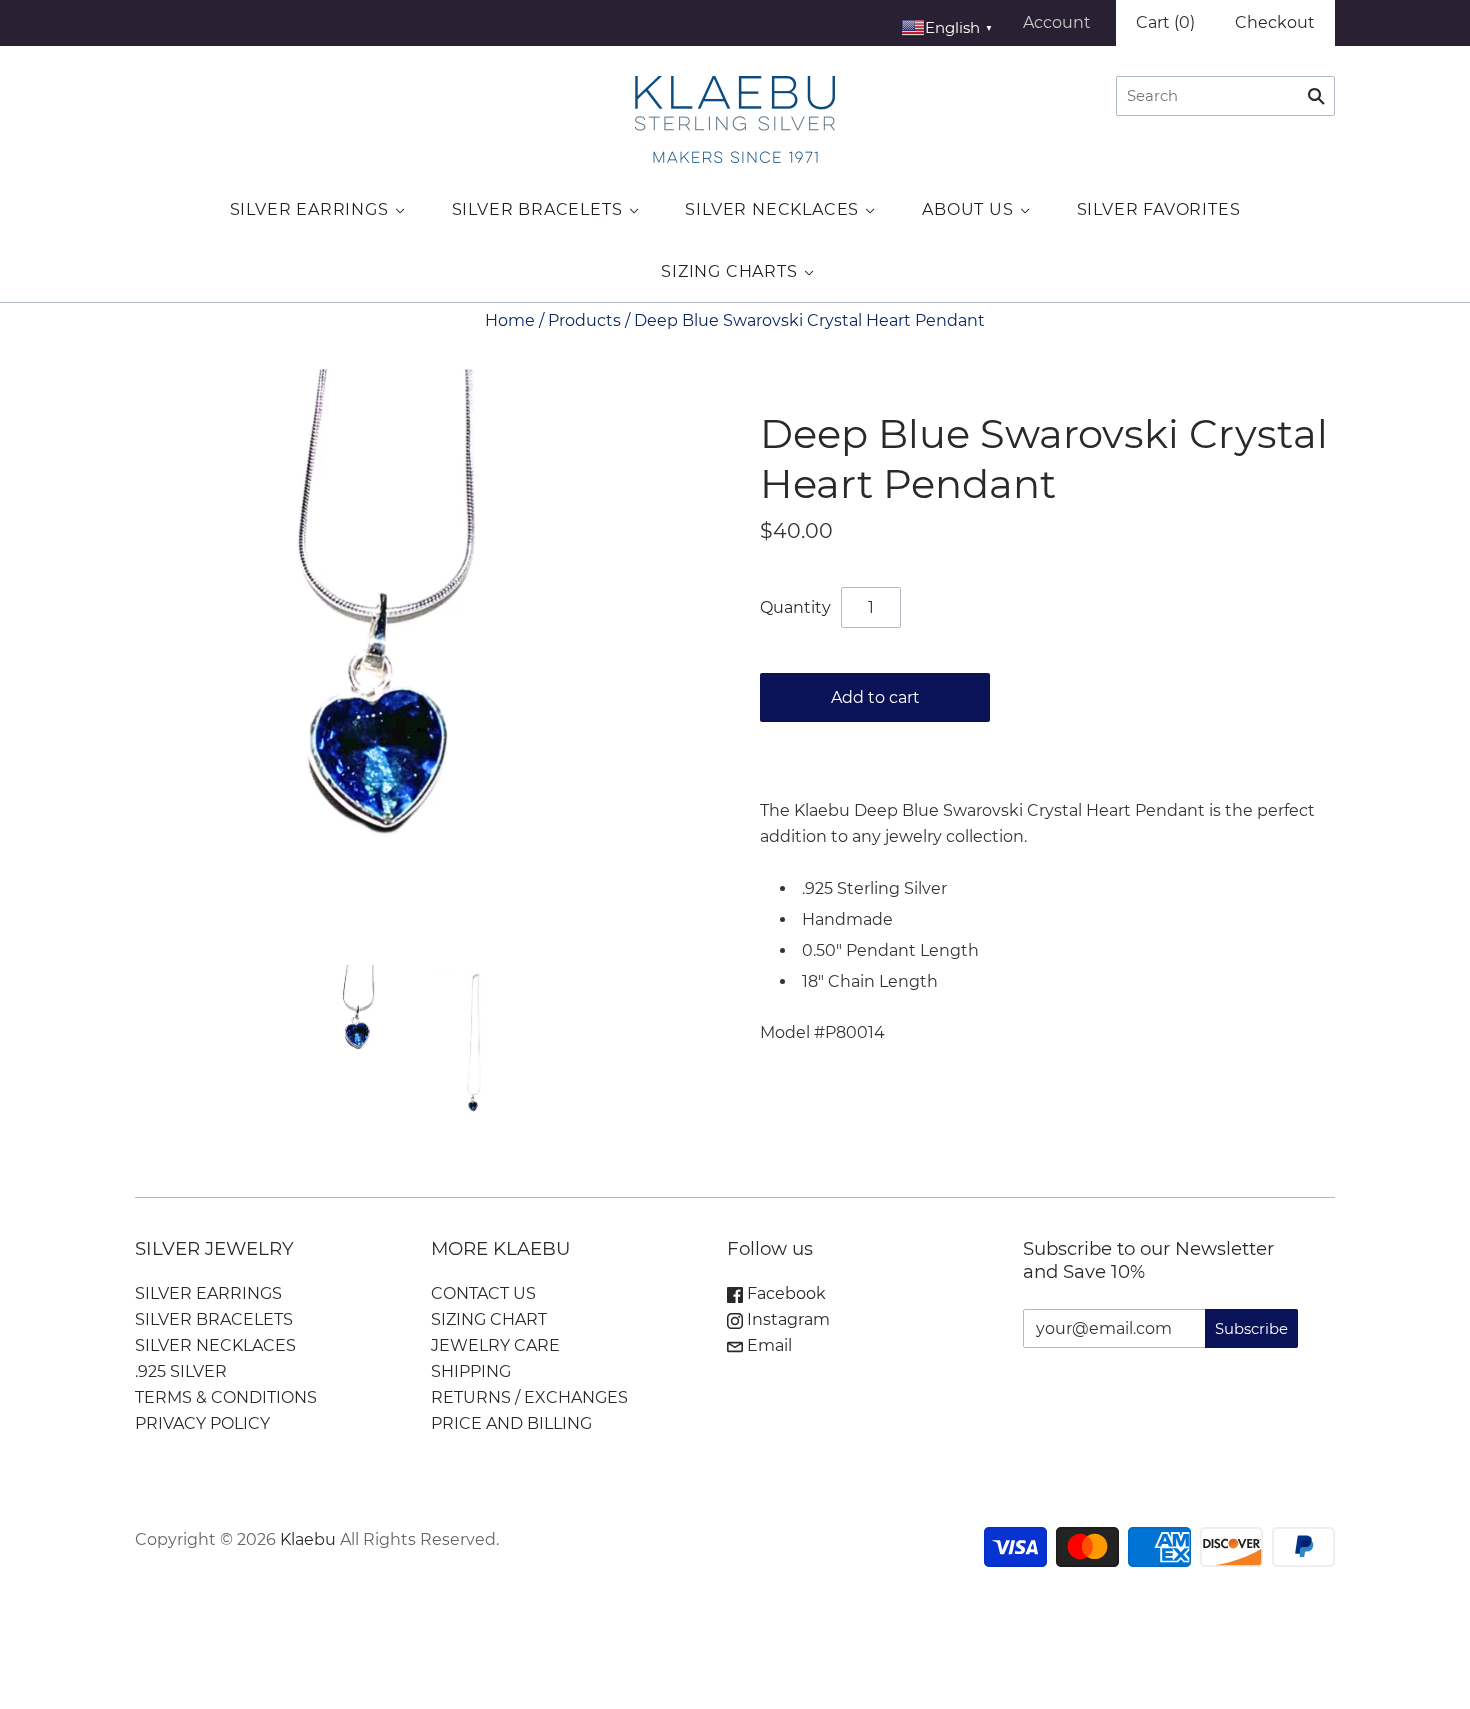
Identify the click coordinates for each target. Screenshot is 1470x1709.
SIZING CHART (489, 1319)
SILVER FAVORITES (1159, 209)
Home (510, 320)
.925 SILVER (181, 1371)
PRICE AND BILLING (511, 1423)
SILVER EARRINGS (309, 209)
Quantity (795, 607)
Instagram (786, 1319)
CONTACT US (483, 1293)
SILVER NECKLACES (772, 209)
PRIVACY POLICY (202, 1423)
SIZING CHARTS (729, 271)
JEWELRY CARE (495, 1345)
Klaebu (308, 1539)
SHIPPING (471, 1371)
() (1165, 22)
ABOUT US (967, 209)
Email (767, 1345)
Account (1057, 22)
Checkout (1275, 22)
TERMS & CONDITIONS (226, 1397)
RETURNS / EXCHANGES (529, 1397)
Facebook (784, 1293)
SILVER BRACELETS (537, 209)
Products (584, 320)
